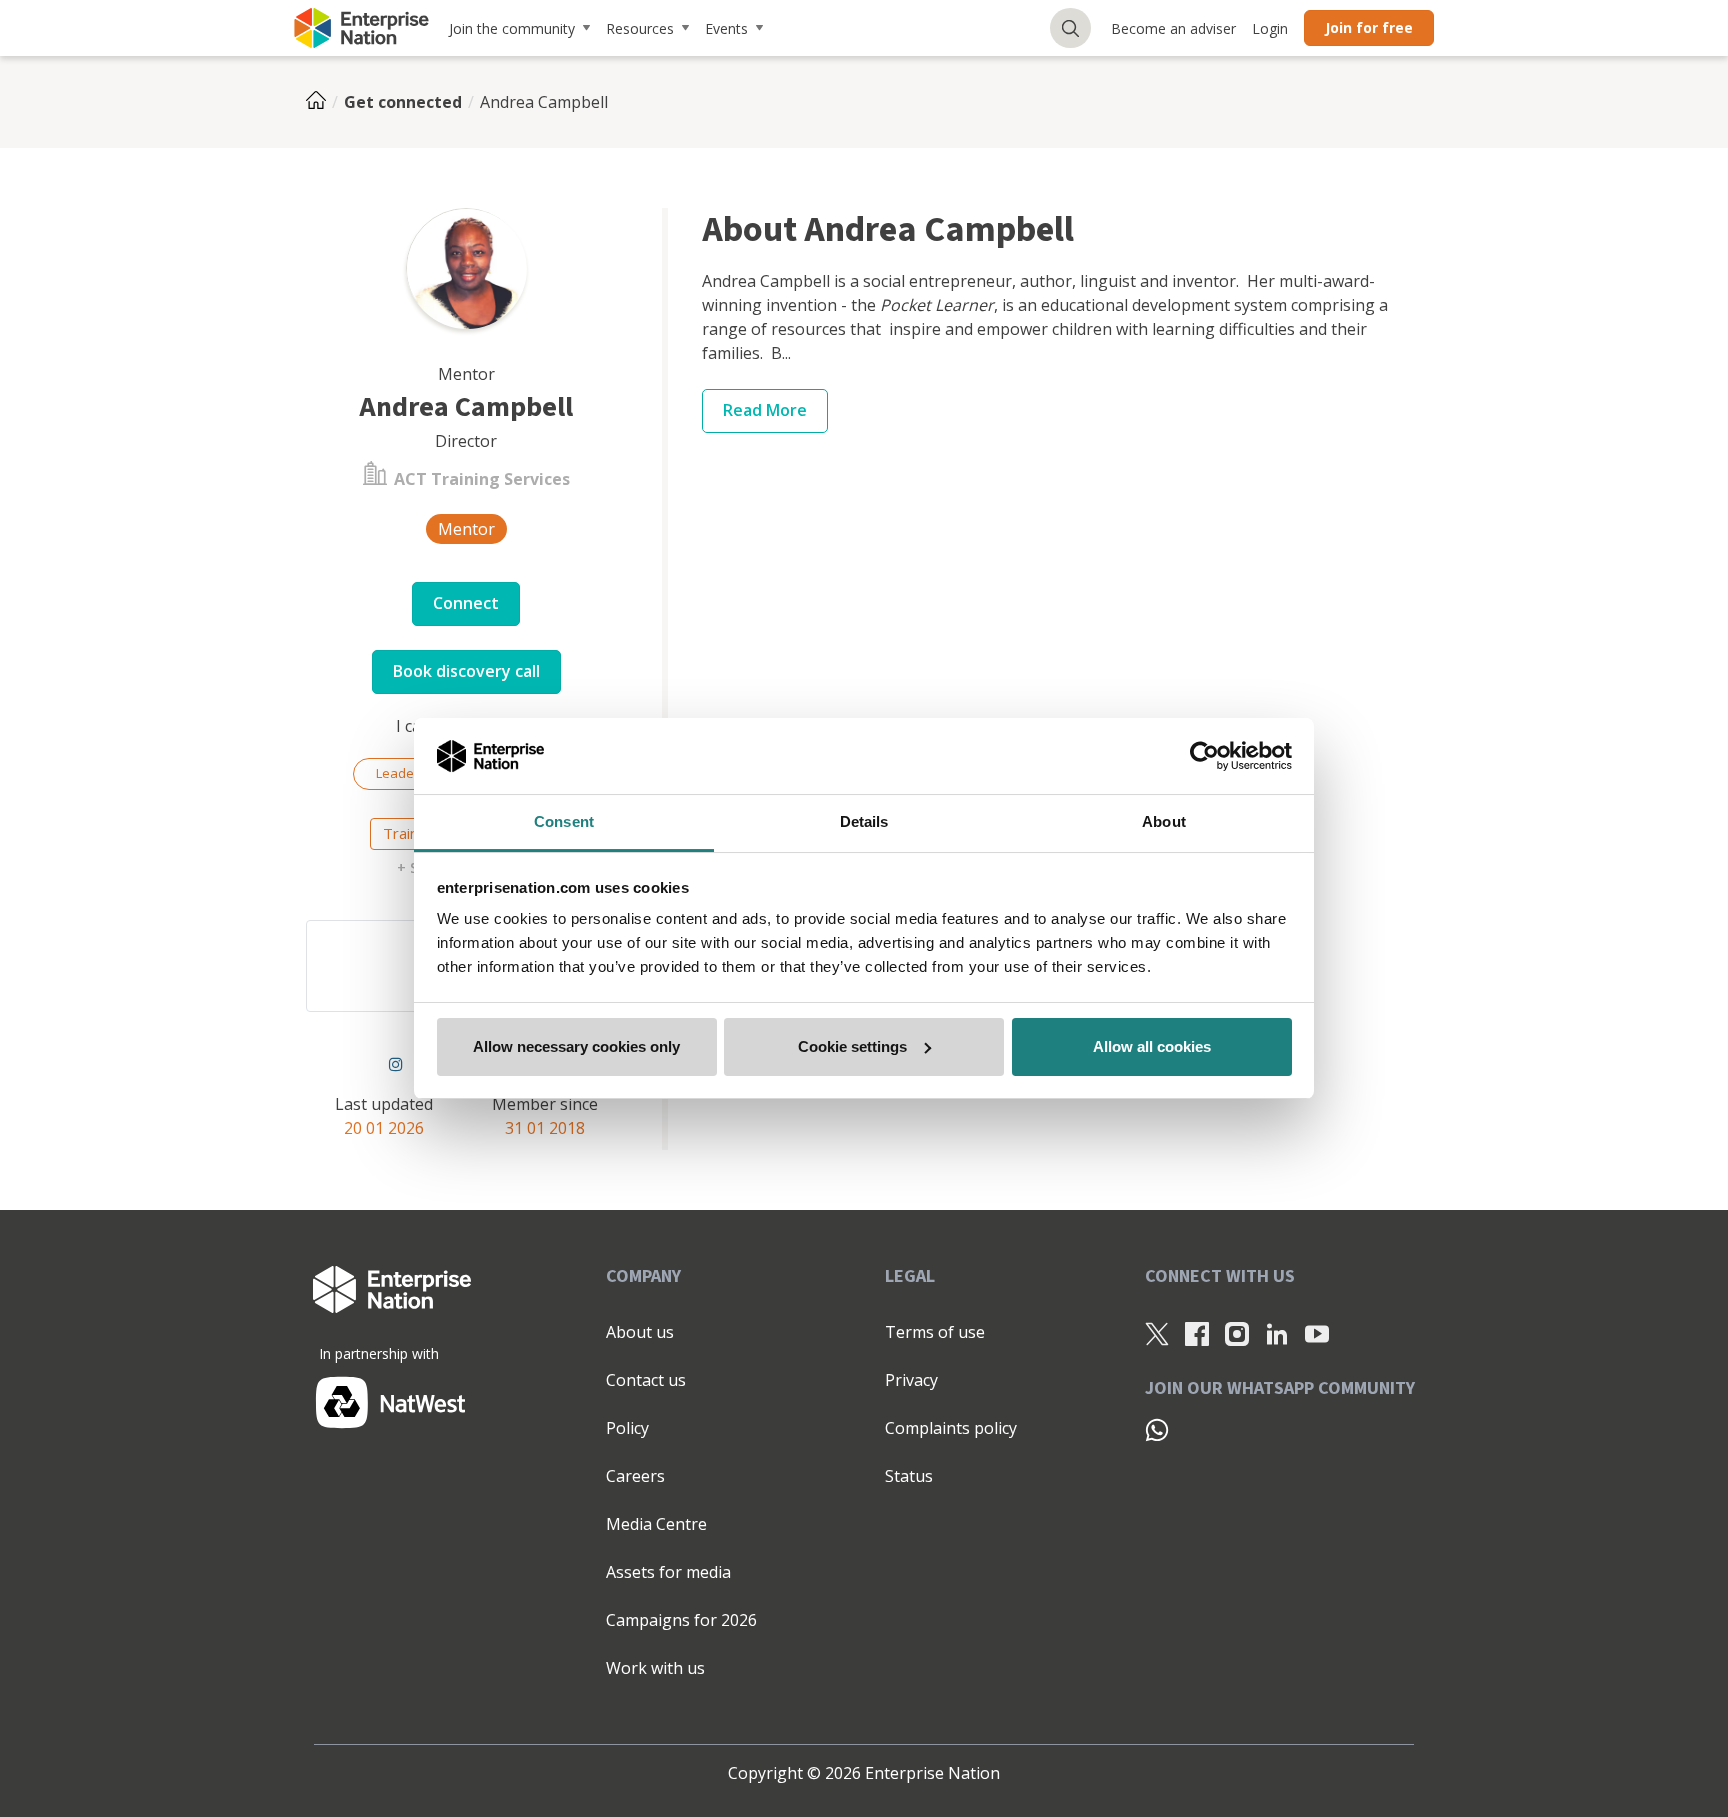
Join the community (512, 28)
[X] (1157, 1333)
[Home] (322, 102)
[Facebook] (1197, 1333)
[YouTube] (1317, 1333)
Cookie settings (852, 1046)
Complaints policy (951, 1428)
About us (640, 1332)
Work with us (655, 1668)
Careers (635, 1476)
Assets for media (668, 1572)
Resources (640, 28)
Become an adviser (1173, 28)
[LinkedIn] (1277, 1333)
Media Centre (656, 1524)
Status (909, 1476)
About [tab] (1164, 821)
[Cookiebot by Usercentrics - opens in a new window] (1204, 756)
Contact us (646, 1380)
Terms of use (935, 1332)
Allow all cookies (1152, 1046)
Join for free (1369, 27)
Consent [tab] (564, 821)
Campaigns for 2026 (681, 1620)
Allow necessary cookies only (576, 1046)
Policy (627, 1428)
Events (726, 28)
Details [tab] (864, 821)
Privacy (911, 1380)
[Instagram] (396, 1064)
